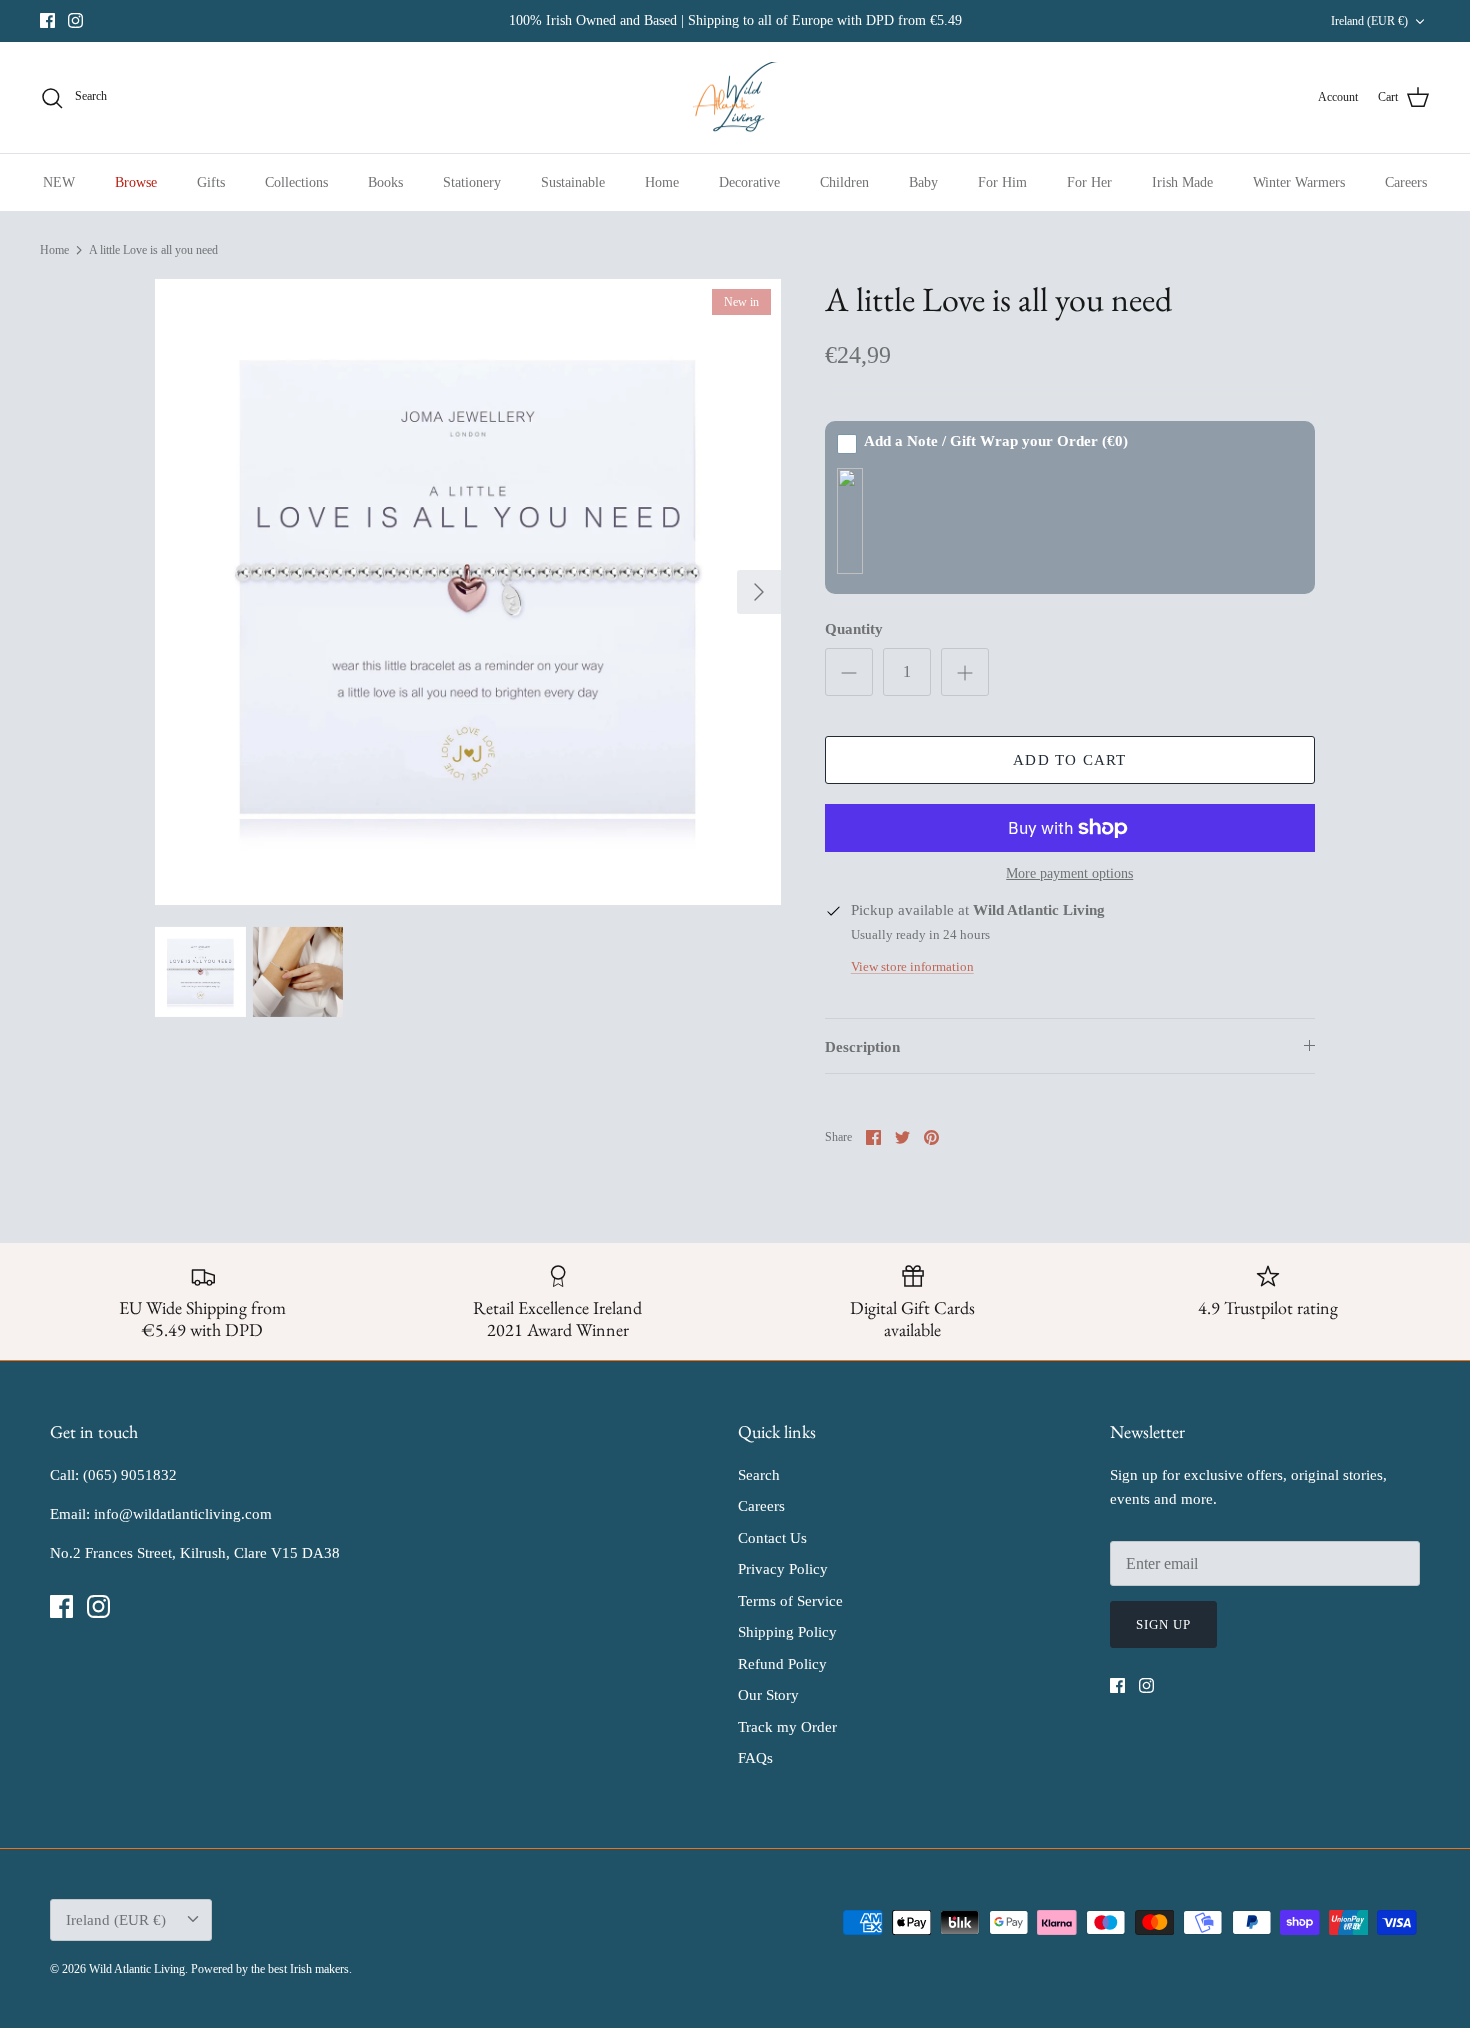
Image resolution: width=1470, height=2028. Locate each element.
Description (862, 1047)
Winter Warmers (1299, 182)
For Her (1089, 182)
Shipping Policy (787, 1632)
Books (385, 182)
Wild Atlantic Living (137, 1969)
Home (662, 182)
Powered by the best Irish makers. (271, 1969)
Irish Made (1182, 182)
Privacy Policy (783, 1569)
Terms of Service (790, 1601)
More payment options (1069, 873)
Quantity (854, 629)
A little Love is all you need (153, 250)
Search (759, 1475)
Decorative (749, 182)
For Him (1002, 182)
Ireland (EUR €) (1369, 21)
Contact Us (772, 1538)
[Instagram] (75, 20)
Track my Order (787, 1727)
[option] (468, 592)
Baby (923, 182)
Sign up (1163, 1624)
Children (844, 182)
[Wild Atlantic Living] (735, 98)
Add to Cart (1069, 760)
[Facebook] (47, 20)
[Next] (759, 592)
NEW (59, 182)
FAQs (755, 1758)
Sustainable (573, 182)
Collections (296, 182)
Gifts (211, 182)
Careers (1406, 182)
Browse (136, 182)
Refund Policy (782, 1664)
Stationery (472, 182)
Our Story (768, 1695)
